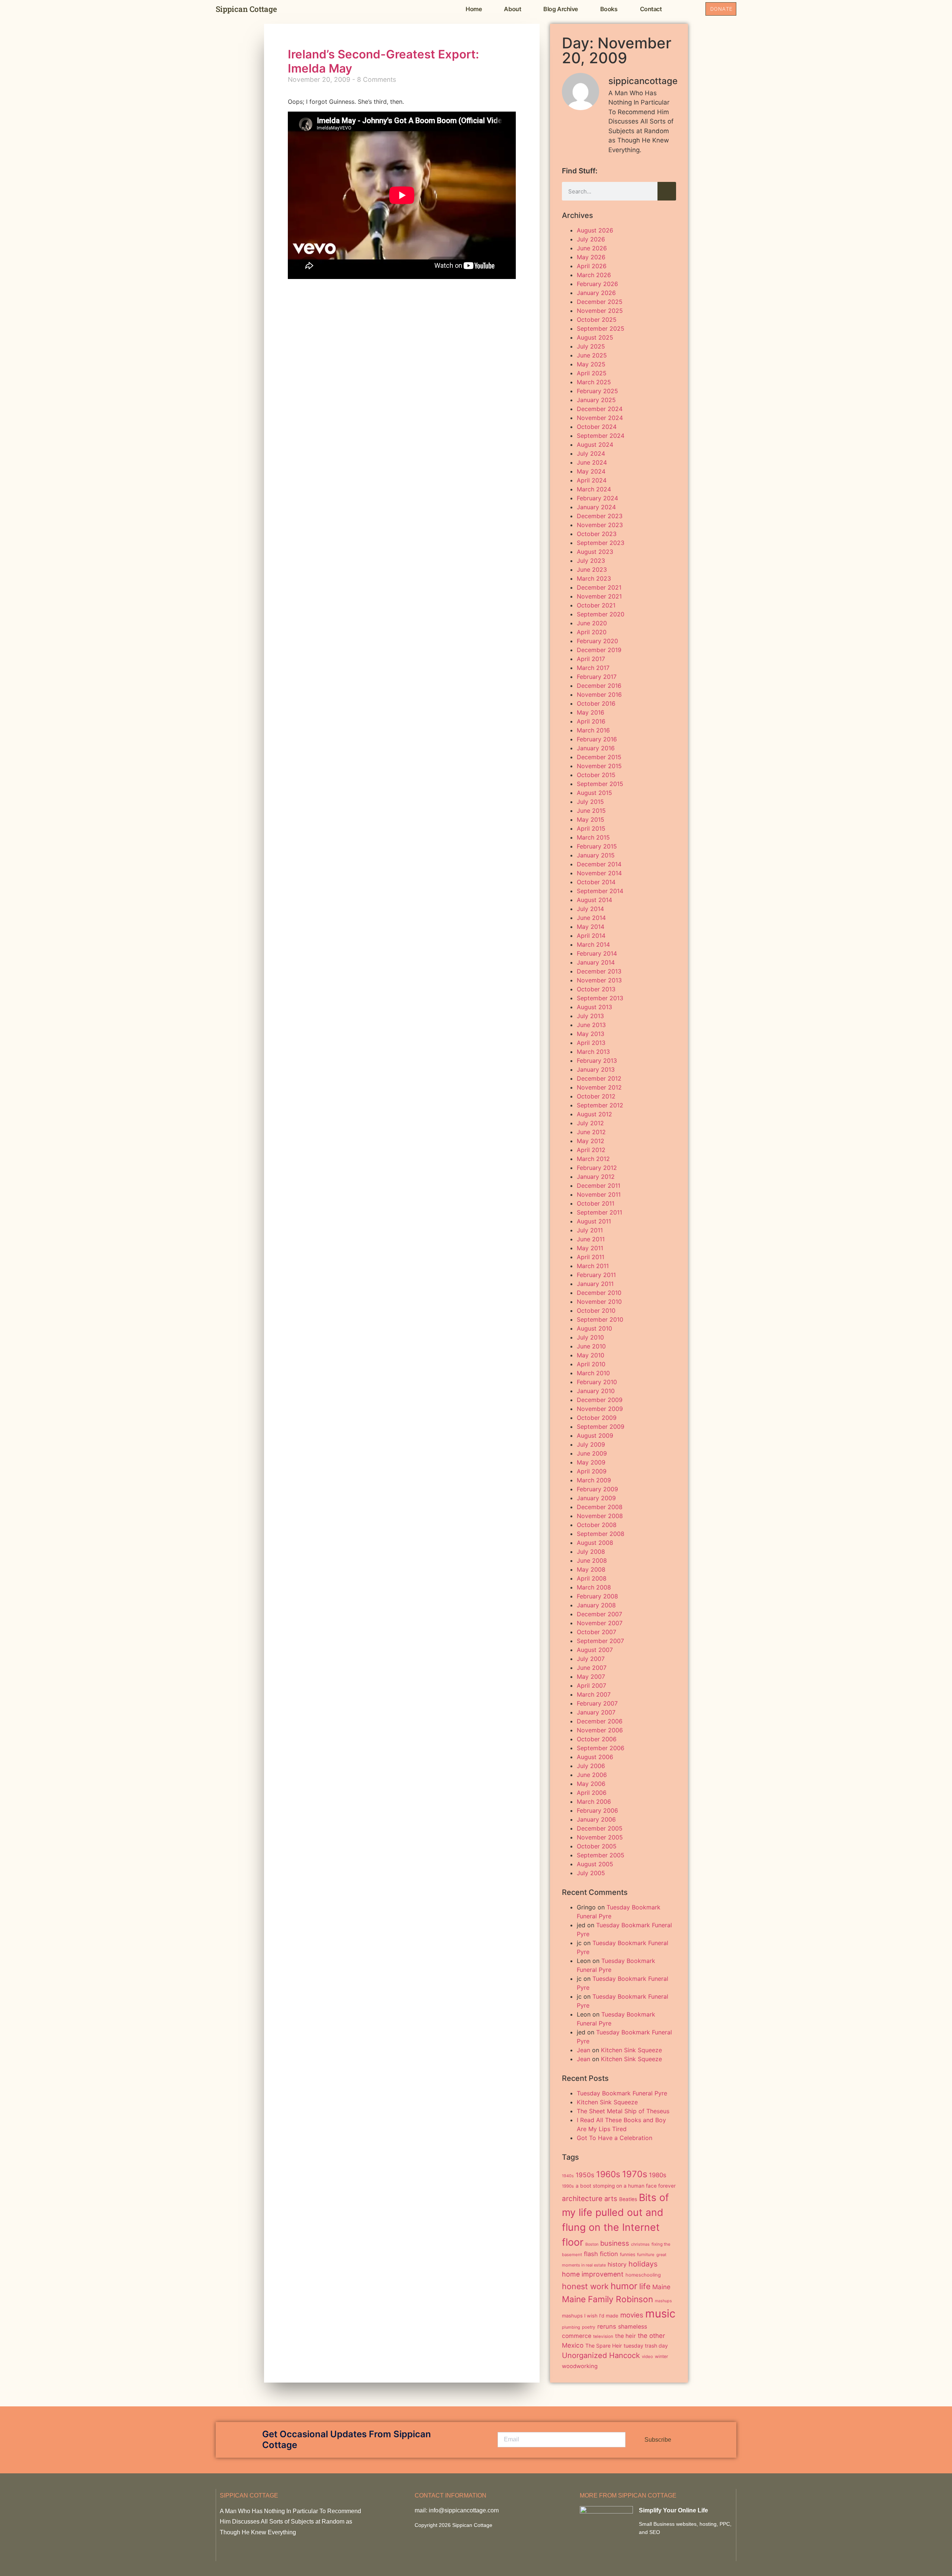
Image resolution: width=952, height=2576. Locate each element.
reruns (607, 2326)
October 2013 (596, 989)
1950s (585, 2175)
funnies (628, 2254)
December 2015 (599, 757)
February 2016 (597, 739)
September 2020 (601, 614)
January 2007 (596, 1712)
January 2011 (595, 1284)
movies (632, 2315)
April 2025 (592, 373)
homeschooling (643, 2275)
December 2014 (599, 864)
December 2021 (599, 587)
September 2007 (600, 1641)
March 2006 (594, 1802)
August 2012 (594, 1114)
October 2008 (597, 1525)
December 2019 (599, 650)
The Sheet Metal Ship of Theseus (623, 2111)
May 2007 (591, 1677)
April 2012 (591, 1150)
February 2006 (597, 1810)
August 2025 (595, 337)
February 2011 (596, 1275)
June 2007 (592, 1668)
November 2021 (599, 596)
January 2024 (596, 507)
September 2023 (601, 543)
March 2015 (593, 837)
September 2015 (600, 784)
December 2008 (600, 1507)
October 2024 (597, 427)
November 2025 (600, 311)
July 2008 (591, 1552)
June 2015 (591, 811)
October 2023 (597, 534)
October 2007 (596, 1632)
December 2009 (600, 1400)
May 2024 (591, 471)
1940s (568, 2176)
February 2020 (597, 641)
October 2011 (596, 1203)
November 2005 (600, 1837)
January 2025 (596, 400)
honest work (585, 2286)
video (647, 2357)
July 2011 (590, 1230)
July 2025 (591, 346)
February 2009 (597, 1489)
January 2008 (596, 1605)
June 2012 (591, 1132)
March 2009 (594, 1480)
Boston (592, 2244)
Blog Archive (561, 9)
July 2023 (591, 561)
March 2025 (594, 382)
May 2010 (591, 1355)
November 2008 (600, 1516)
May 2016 (591, 712)
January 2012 (596, 1177)
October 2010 (596, 1311)
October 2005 (597, 1846)
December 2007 (599, 1614)
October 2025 (597, 320)
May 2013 (591, 1034)
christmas (640, 2244)
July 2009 (591, 1444)
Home (474, 9)
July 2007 (591, 1659)
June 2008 (592, 1560)
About (512, 9)
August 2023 (595, 552)
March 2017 (593, 668)
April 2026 (592, 266)
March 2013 (593, 1052)
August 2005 (595, 1864)
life (645, 2286)
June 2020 (592, 623)
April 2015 (591, 828)
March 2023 (594, 578)
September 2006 (601, 1748)
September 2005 (601, 1855)
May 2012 (591, 1141)
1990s (568, 2186)
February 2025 (597, 391)
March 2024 (594, 489)
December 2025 (600, 302)
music (660, 2314)
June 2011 (591, 1239)
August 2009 (595, 1435)
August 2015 (594, 793)
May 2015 (591, 819)
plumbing (571, 2327)
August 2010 (594, 1328)
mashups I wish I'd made (590, 2316)
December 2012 (599, 1078)
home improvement (593, 2274)
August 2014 (594, 900)
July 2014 (590, 909)
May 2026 (591, 257)
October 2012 (596, 1096)
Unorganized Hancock (601, 2355)
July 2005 (591, 1873)
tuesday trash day (646, 2346)
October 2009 (597, 1418)
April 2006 (592, 1793)
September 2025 (601, 328)
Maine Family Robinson (607, 2299)
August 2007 (595, 1650)
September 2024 (601, 436)
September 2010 (600, 1319)
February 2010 (597, 1382)
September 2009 (601, 1427)
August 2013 (594, 1007)
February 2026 (597, 284)
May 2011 (590, 1248)
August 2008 (595, 1543)
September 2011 (599, 1212)
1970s (635, 2174)
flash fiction (601, 2254)
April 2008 (592, 1578)
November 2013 (599, 980)
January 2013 (596, 1069)
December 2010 (599, 1293)
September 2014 (600, 891)
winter (662, 2356)
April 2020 (592, 632)
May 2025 (591, 364)
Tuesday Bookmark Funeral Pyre (622, 2093)
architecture (582, 2199)
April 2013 (591, 1043)
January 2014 (596, 962)
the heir (625, 2336)
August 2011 (594, 1221)
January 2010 (596, 1391)
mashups (663, 2301)
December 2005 (600, 1828)
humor (624, 2286)
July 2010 (590, 1337)
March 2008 (594, 1587)
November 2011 (599, 1194)
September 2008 (601, 1534)
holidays (643, 2264)
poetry (589, 2327)
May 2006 (591, 1784)
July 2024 (591, 453)
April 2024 (592, 480)
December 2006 (600, 1721)
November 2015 (599, 766)
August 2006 (595, 1757)
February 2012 (597, 1168)
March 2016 (593, 730)
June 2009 (592, 1453)
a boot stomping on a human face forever (626, 2186)
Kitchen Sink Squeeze (631, 2050)
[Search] (667, 191)
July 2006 (591, 1766)
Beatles (628, 2199)
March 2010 (593, 1373)
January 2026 (596, 293)
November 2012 (599, 1087)
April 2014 (591, 936)
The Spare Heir (604, 2346)
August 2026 (595, 230)
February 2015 (597, 846)
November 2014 (599, 873)
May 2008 (591, 1569)
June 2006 (592, 1775)
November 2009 (600, 1409)
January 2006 (596, 1819)
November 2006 (600, 1730)
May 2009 (591, 1462)
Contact (651, 9)
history (617, 2264)
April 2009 (592, 1471)
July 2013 (590, 1016)
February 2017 (597, 677)
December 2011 (599, 1186)
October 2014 (596, 882)
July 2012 (590, 1123)
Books (609, 9)
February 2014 (597, 953)
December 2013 (599, 971)
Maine (661, 2287)
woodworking (580, 2366)
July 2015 (590, 802)
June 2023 (592, 570)
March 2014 (593, 944)
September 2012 (600, 1105)
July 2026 (591, 239)
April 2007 (591, 1685)
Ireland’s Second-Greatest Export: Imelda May (383, 61)
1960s (608, 2174)
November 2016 (599, 694)
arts (611, 2198)
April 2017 (591, 659)
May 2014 (591, 927)
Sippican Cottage (246, 9)
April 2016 (591, 721)
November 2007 (600, 1623)
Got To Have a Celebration (615, 2138)
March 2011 (593, 1266)
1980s (658, 2175)
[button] (689, 9)
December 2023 (600, 516)
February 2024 (597, 498)
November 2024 (600, 418)
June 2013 (591, 1025)
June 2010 (591, 1346)
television (603, 2336)
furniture (646, 2255)
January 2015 (596, 855)
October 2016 (596, 703)
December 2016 (599, 686)
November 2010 (599, 1302)
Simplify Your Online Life (673, 2510)
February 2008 (597, 1596)
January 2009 (596, 1498)
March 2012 (593, 1159)
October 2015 (596, 775)
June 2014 (591, 918)
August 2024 (595, 445)
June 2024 (592, 462)
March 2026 (594, 275)
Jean (583, 2050)
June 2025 (592, 355)
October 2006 (597, 1739)
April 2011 (591, 1257)
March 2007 (594, 1694)
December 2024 (600, 409)
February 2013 (597, 1061)
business (615, 2243)
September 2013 (600, 998)
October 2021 (596, 605)
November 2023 (600, 525)
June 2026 (592, 248)
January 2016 (596, 748)
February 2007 (597, 1703)
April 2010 (591, 1364)
